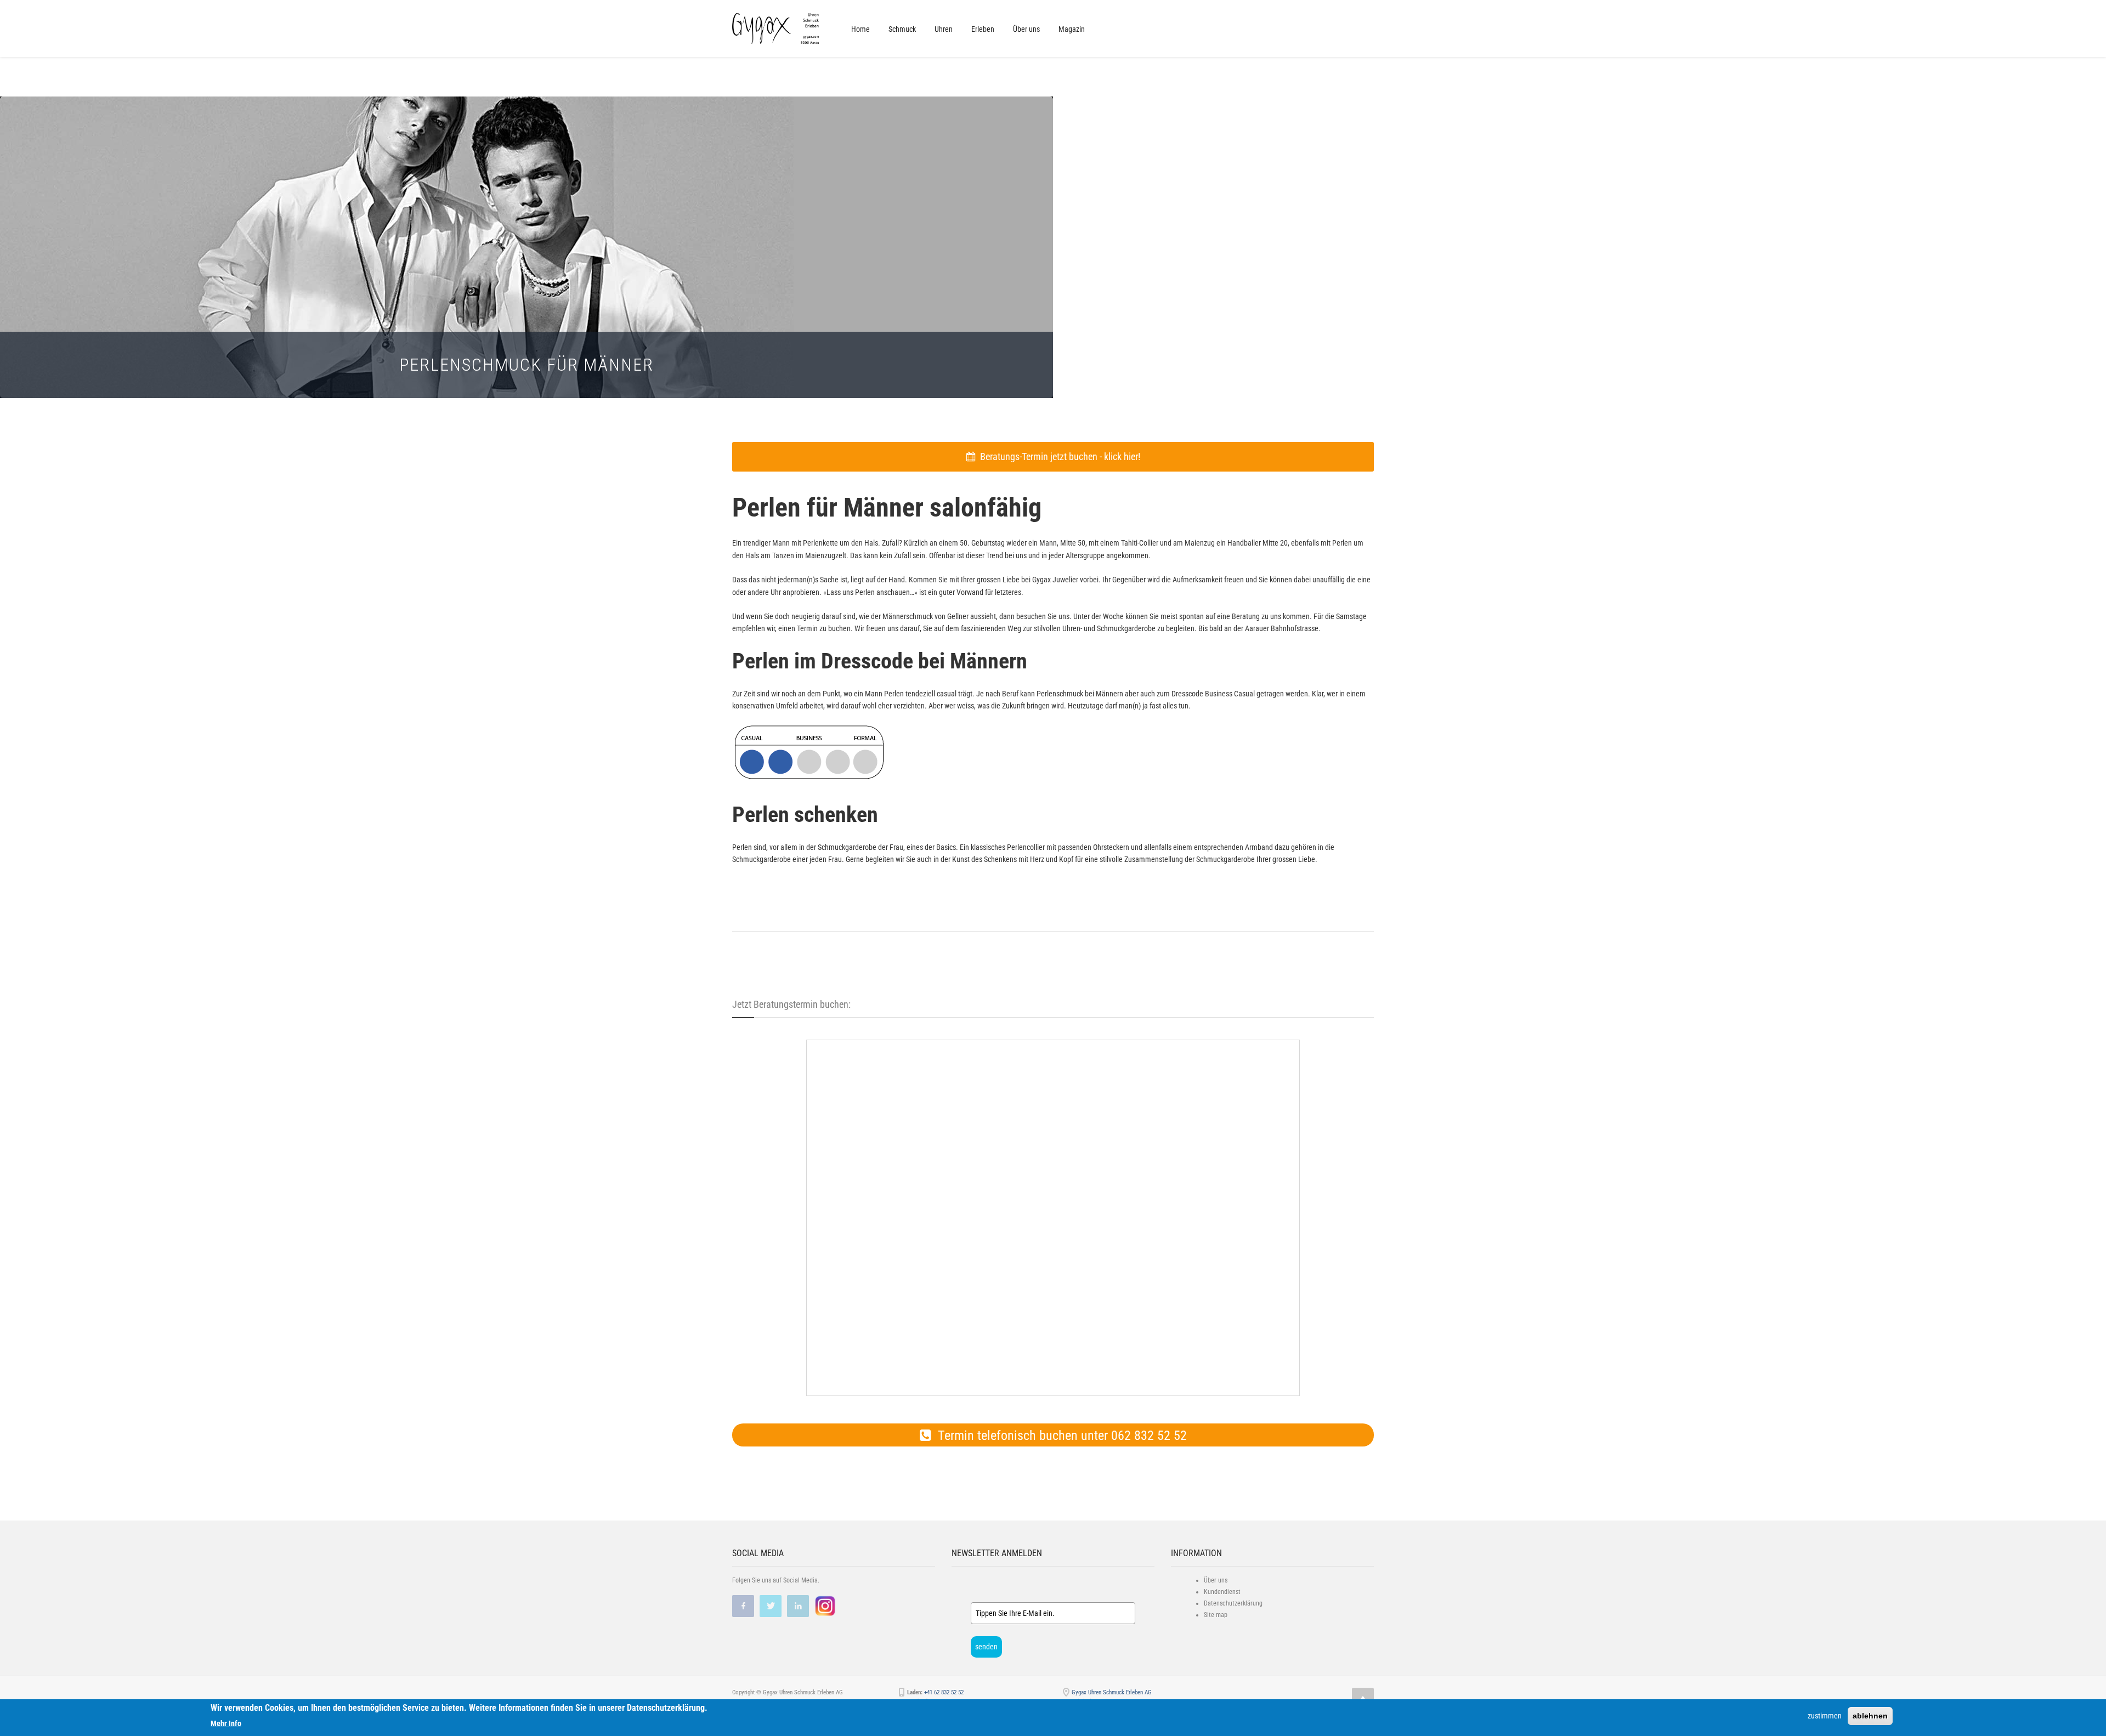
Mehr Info (226, 1723)
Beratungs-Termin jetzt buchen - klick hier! (1058, 456)
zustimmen (1825, 1716)
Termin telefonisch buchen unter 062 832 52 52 (1059, 1436)
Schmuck (902, 29)
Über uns (1026, 29)
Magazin (1072, 29)
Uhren (944, 29)
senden (986, 1647)
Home (860, 29)
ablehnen (1870, 1716)
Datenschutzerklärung (1233, 1603)
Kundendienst (1222, 1592)
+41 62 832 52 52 (944, 1692)
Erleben (983, 29)
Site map (1216, 1615)
